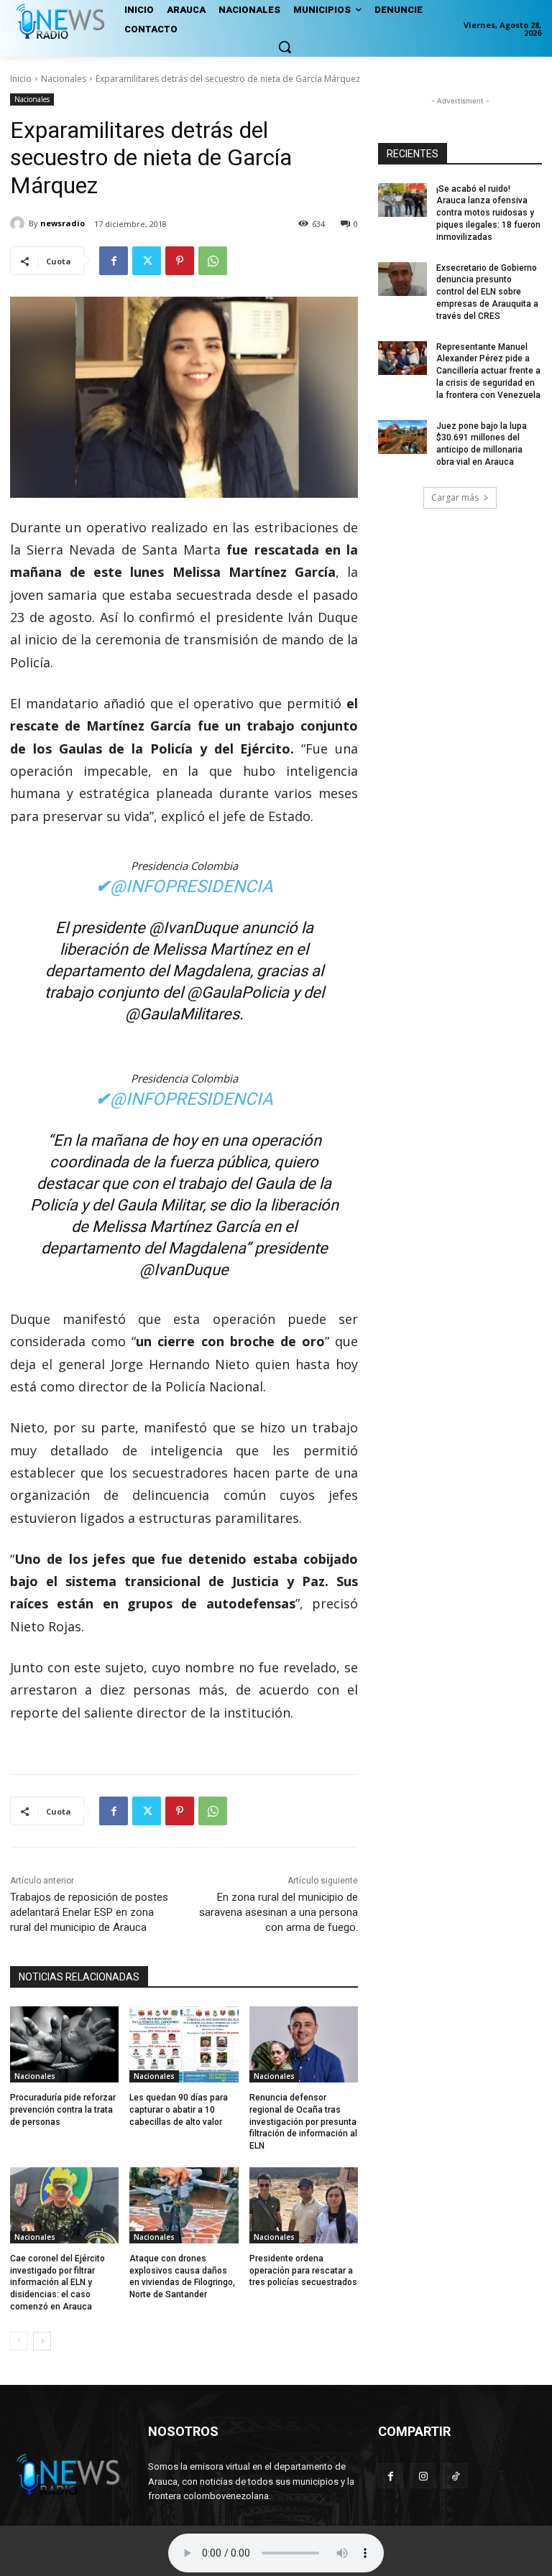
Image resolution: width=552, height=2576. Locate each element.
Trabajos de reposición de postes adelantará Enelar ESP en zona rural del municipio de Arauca (89, 1912)
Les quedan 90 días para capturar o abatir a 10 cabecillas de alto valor (179, 2110)
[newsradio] (19, 223)
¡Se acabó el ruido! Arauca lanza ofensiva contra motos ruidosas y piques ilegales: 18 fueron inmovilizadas (488, 213)
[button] (285, 47)
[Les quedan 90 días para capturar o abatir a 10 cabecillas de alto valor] (184, 2044)
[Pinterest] (180, 261)
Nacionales (64, 79)
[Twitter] (147, 261)
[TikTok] (455, 2476)
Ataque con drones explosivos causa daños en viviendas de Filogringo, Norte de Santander (182, 2276)
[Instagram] (423, 2476)
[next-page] (42, 2341)
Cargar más (455, 497)
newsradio (63, 223)
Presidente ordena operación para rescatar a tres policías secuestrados (303, 2271)
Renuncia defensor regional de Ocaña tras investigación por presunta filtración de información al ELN (303, 2122)
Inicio (21, 79)
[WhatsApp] (213, 261)
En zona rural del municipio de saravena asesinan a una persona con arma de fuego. (279, 1912)
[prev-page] (19, 2341)
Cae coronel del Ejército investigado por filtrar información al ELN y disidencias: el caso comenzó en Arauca (57, 2283)
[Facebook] (114, 261)
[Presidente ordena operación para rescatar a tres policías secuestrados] (304, 2205)
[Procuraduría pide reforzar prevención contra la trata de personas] (64, 2044)
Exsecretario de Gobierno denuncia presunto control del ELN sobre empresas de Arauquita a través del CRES (487, 292)
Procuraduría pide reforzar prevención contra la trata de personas (63, 2110)
